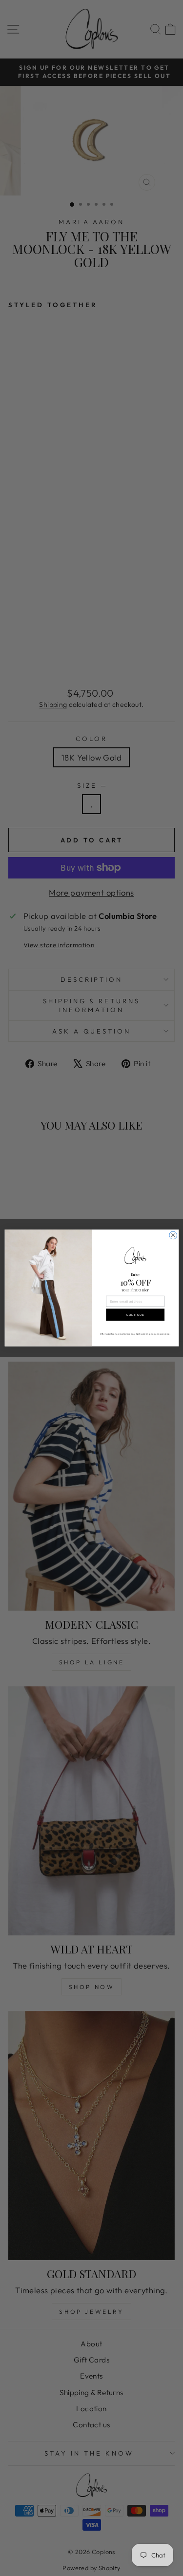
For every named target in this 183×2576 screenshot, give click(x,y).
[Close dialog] (173, 1235)
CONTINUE (135, 1315)
